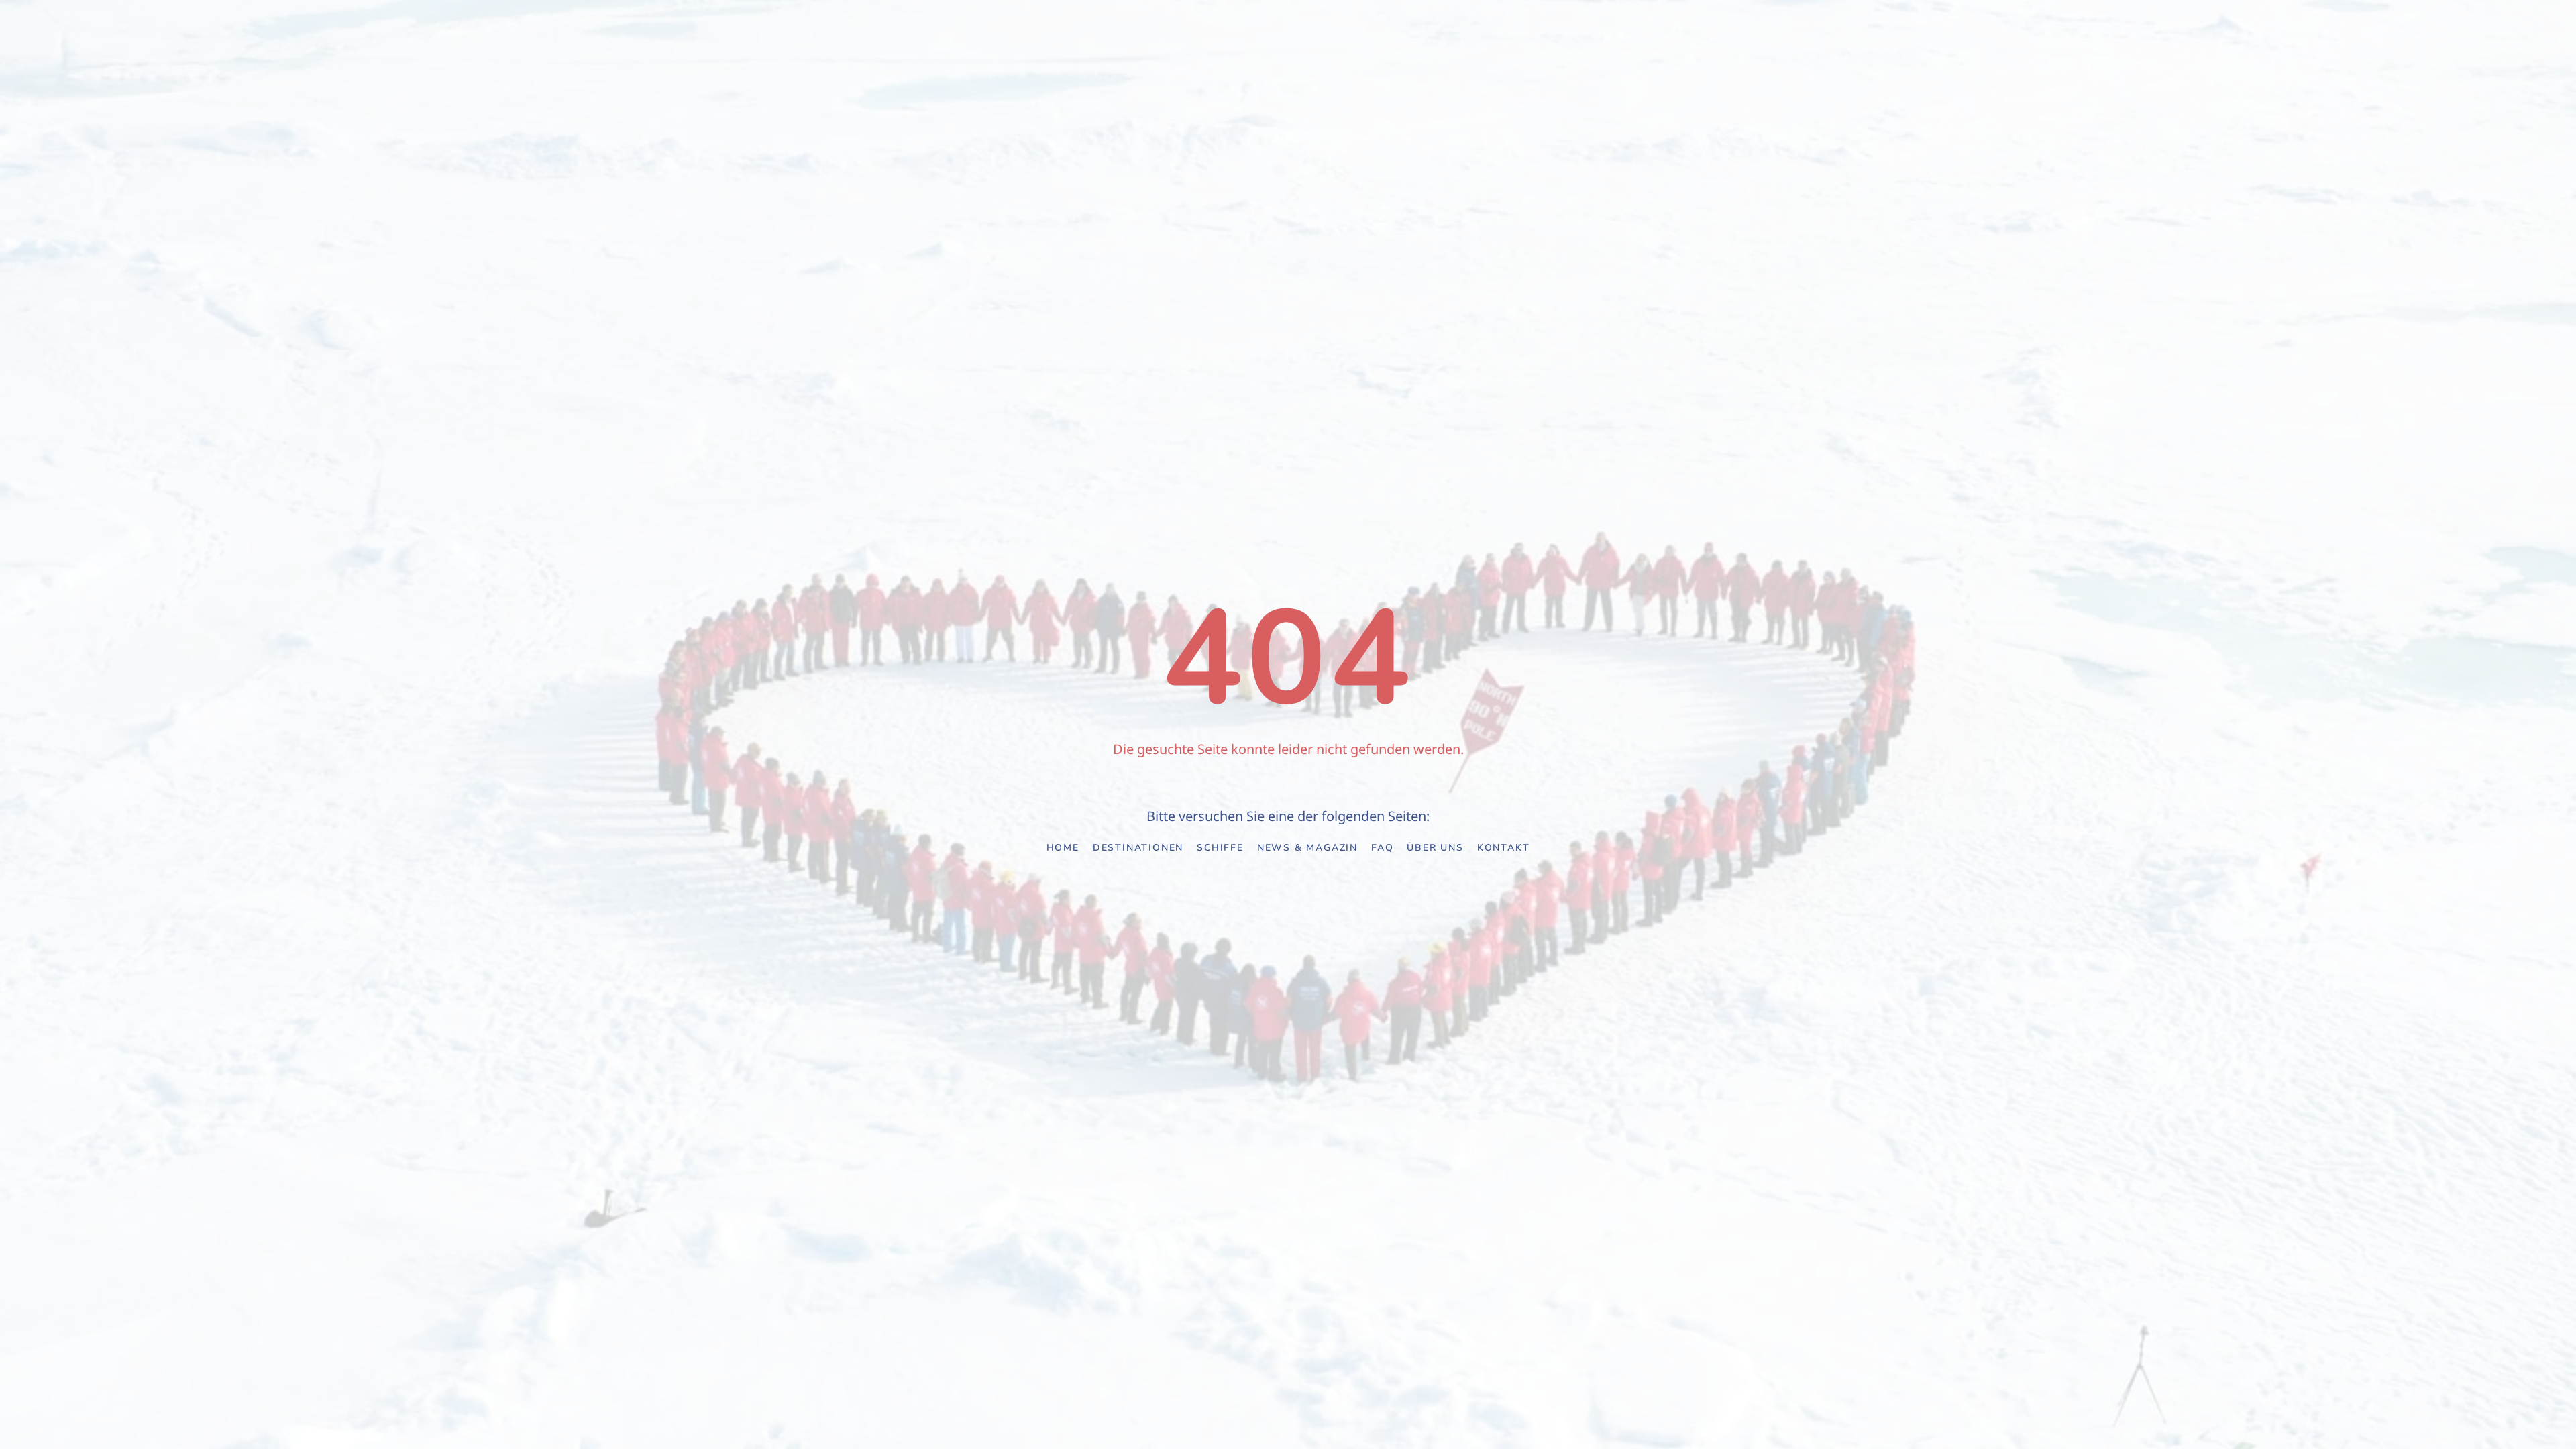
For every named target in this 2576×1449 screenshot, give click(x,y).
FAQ (1382, 848)
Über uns (1435, 848)
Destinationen (1138, 848)
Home (1063, 848)
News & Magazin (1307, 848)
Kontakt (1504, 848)
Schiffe (1220, 848)
